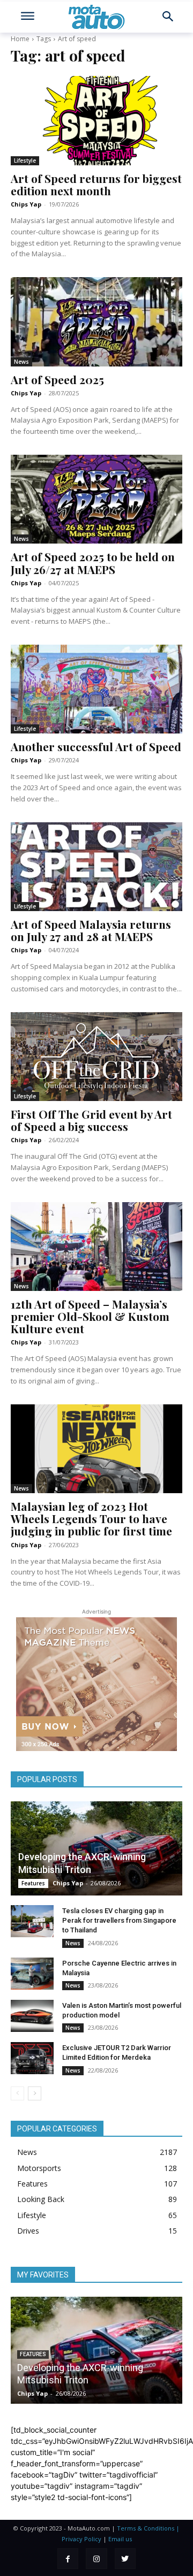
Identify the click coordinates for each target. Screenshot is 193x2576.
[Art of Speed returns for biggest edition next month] (96, 120)
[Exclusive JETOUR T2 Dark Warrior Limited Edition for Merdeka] (32, 2058)
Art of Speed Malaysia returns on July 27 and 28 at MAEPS (91, 930)
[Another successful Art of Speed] (96, 689)
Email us (120, 2539)
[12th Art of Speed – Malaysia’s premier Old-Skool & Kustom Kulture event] (96, 1247)
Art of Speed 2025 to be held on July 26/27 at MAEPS (93, 563)
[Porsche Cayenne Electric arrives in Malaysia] (32, 1974)
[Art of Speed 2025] (96, 322)
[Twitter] (125, 2559)
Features (33, 1883)
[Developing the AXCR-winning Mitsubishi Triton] (96, 1848)
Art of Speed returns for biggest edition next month (96, 184)
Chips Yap (26, 204)
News (21, 362)
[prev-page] (17, 2093)
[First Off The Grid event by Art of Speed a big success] (96, 1057)
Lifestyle (25, 160)
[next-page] (35, 2093)
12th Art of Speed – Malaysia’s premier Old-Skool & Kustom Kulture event (90, 1316)
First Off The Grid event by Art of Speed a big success (91, 1120)
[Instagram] (96, 2559)
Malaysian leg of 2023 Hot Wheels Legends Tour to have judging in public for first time (91, 1518)
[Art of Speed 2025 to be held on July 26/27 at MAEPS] (96, 499)
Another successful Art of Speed (96, 746)
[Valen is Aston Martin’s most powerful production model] (32, 2016)
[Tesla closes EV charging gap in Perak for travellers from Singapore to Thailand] (32, 1921)
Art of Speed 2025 (57, 379)
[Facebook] (68, 2559)
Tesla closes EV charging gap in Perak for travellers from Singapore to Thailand (119, 1920)
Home (20, 39)
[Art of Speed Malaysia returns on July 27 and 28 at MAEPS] (96, 867)
